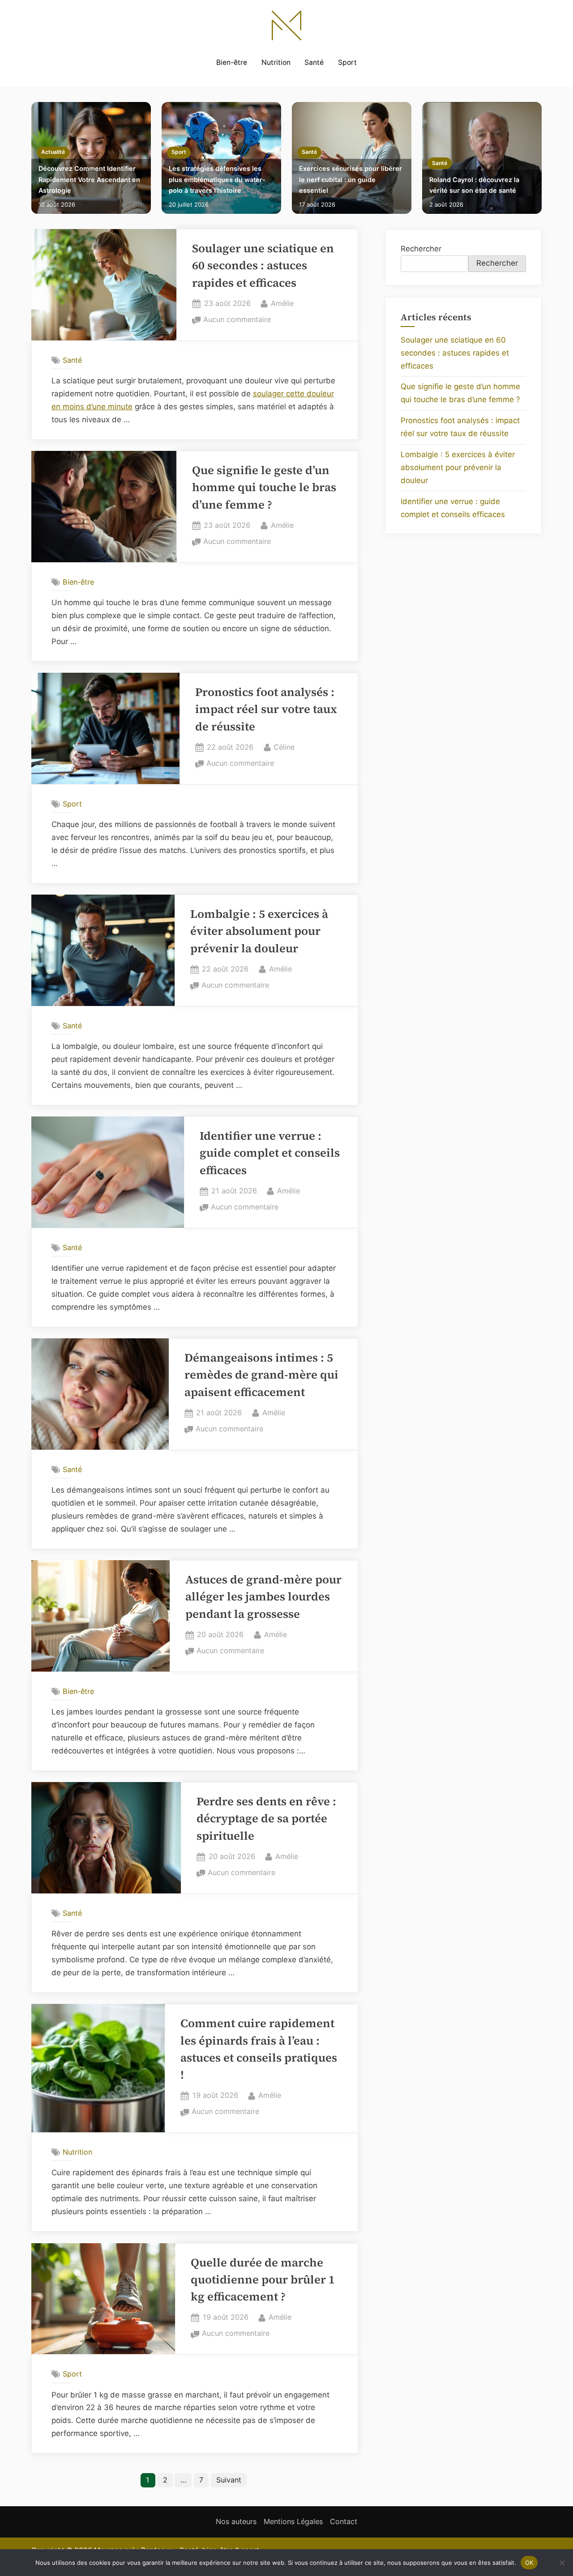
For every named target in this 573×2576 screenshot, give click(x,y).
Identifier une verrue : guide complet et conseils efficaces (270, 1153)
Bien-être (232, 62)
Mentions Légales (293, 2521)
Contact (344, 2521)
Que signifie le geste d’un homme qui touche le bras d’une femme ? (264, 488)
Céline (284, 747)
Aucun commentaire (237, 320)
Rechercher (421, 249)
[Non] (562, 2563)
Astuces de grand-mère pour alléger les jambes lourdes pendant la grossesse (263, 1597)
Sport (347, 62)
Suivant (229, 2480)
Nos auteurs (236, 2521)
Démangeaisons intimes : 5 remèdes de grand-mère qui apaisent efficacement (261, 1375)
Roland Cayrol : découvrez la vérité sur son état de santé (474, 185)
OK (529, 2562)
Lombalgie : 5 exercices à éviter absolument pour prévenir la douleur (259, 931)
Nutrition (276, 62)
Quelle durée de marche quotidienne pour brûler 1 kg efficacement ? (263, 2280)
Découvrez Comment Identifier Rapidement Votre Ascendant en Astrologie (89, 179)
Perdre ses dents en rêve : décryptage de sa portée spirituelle (266, 1819)
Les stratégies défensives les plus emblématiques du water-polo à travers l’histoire (217, 179)
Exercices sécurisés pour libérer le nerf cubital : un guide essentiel (351, 179)
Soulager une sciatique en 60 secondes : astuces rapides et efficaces (263, 266)
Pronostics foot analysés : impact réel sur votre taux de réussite (266, 709)
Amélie (282, 303)
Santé (314, 62)
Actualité (53, 152)
